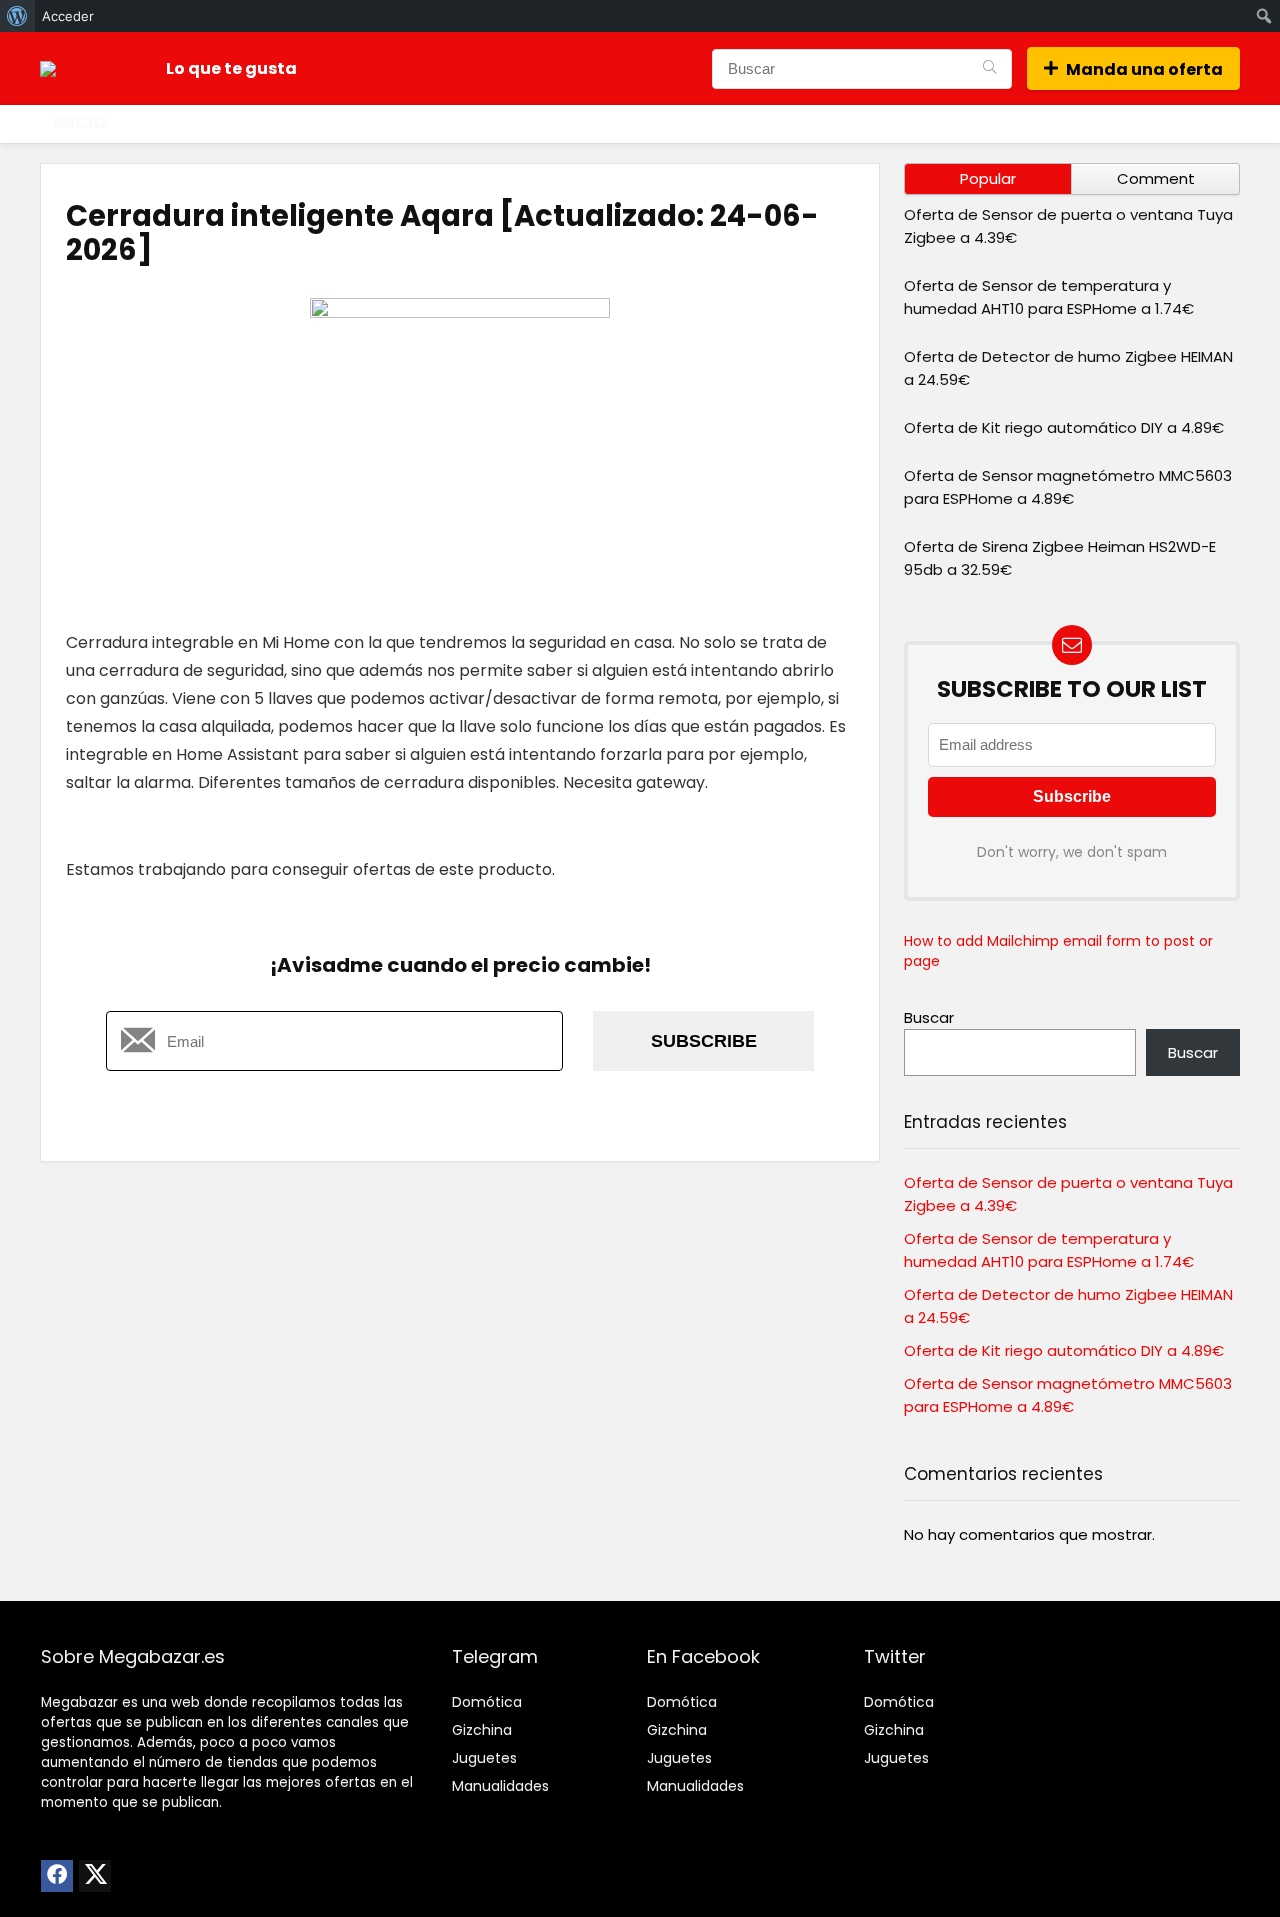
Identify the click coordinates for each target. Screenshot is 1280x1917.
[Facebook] (57, 1876)
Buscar (929, 1017)
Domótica (487, 1702)
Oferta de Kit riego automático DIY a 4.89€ (1064, 427)
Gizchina (482, 1730)
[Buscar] (989, 69)
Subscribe (704, 1041)
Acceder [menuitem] (68, 16)
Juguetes (484, 1758)
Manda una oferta (1144, 69)
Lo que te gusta (231, 68)
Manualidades (500, 1786)
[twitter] (95, 1876)
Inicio (79, 122)
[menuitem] (17, 16)
